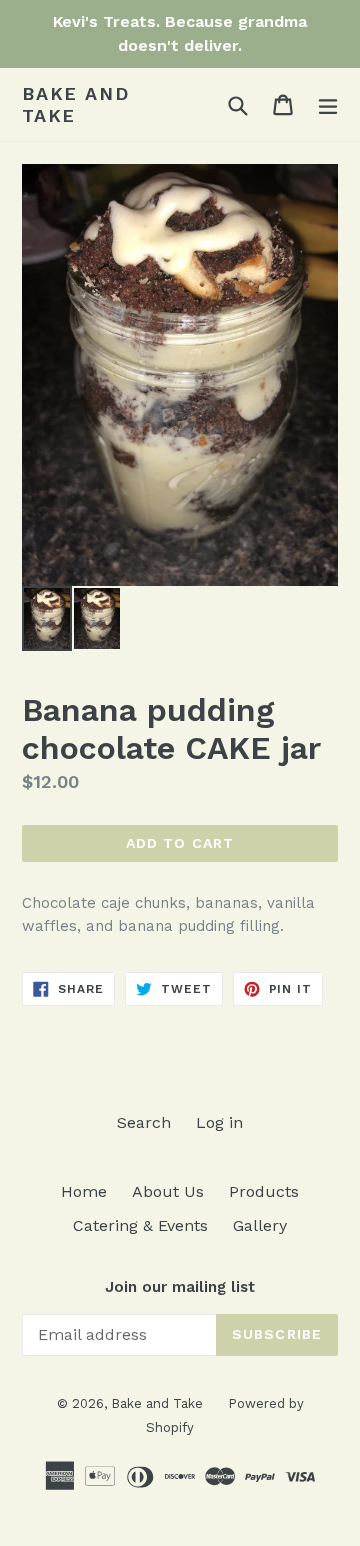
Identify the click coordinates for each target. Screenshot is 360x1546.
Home (84, 1191)
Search (144, 1122)
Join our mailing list (180, 1287)
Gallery (260, 1225)
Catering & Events (140, 1225)
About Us (168, 1191)
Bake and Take (75, 104)
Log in (219, 1122)
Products (264, 1191)
